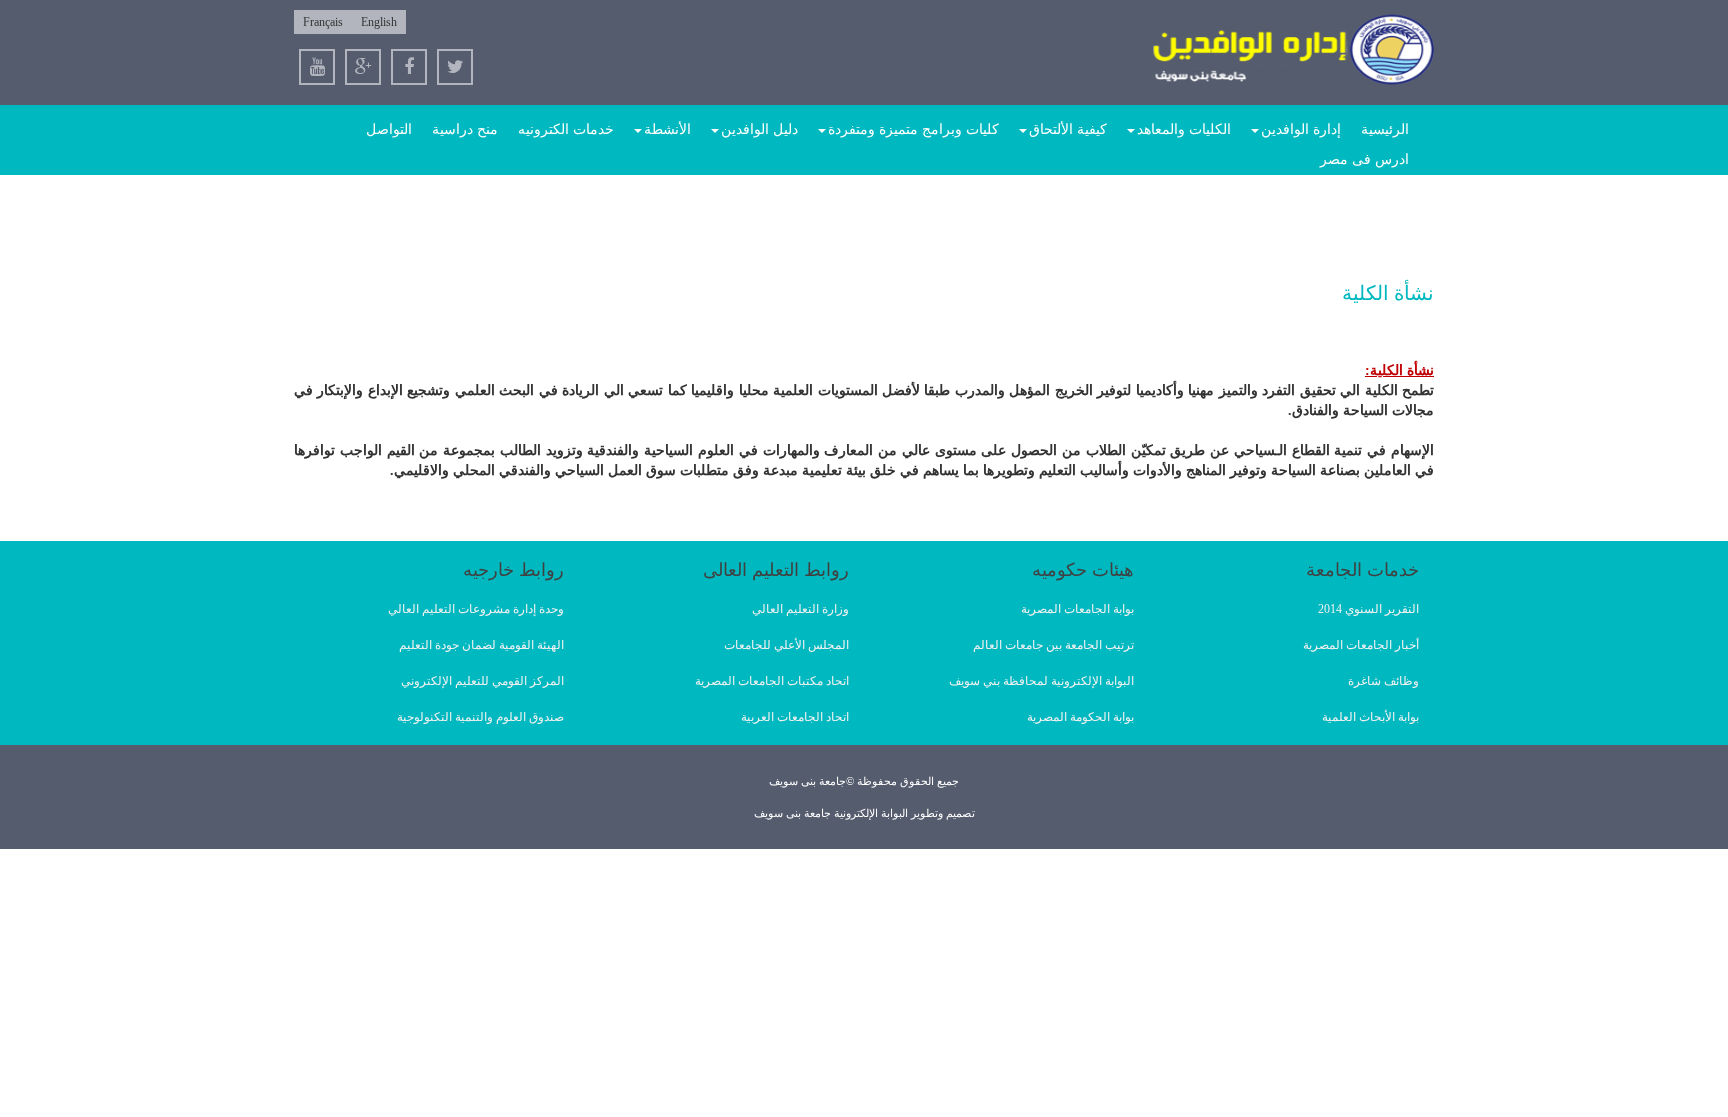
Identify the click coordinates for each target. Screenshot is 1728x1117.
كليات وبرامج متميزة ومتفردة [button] (913, 129)
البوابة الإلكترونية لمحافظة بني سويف (1041, 681)
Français (323, 22)
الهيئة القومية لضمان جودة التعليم (481, 645)
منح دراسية (465, 129)
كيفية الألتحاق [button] (1068, 129)
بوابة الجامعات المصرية (1077, 609)
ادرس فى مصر (1364, 159)
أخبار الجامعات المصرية (1361, 645)
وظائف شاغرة (1383, 681)
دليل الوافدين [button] (759, 129)
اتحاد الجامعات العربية (795, 717)
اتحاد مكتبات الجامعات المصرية (772, 681)
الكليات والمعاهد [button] (1184, 129)
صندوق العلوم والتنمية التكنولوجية (480, 717)
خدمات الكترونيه (566, 129)
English (379, 22)
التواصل (389, 129)
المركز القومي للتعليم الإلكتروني (482, 681)
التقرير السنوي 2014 (1368, 609)
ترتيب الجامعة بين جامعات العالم (1053, 645)
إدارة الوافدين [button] (1301, 129)
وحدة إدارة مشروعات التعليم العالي (476, 609)
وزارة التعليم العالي (800, 609)
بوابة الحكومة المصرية (1080, 717)
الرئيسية (1385, 129)
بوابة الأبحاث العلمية (1370, 717)
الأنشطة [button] (667, 129)
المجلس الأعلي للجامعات (786, 645)
